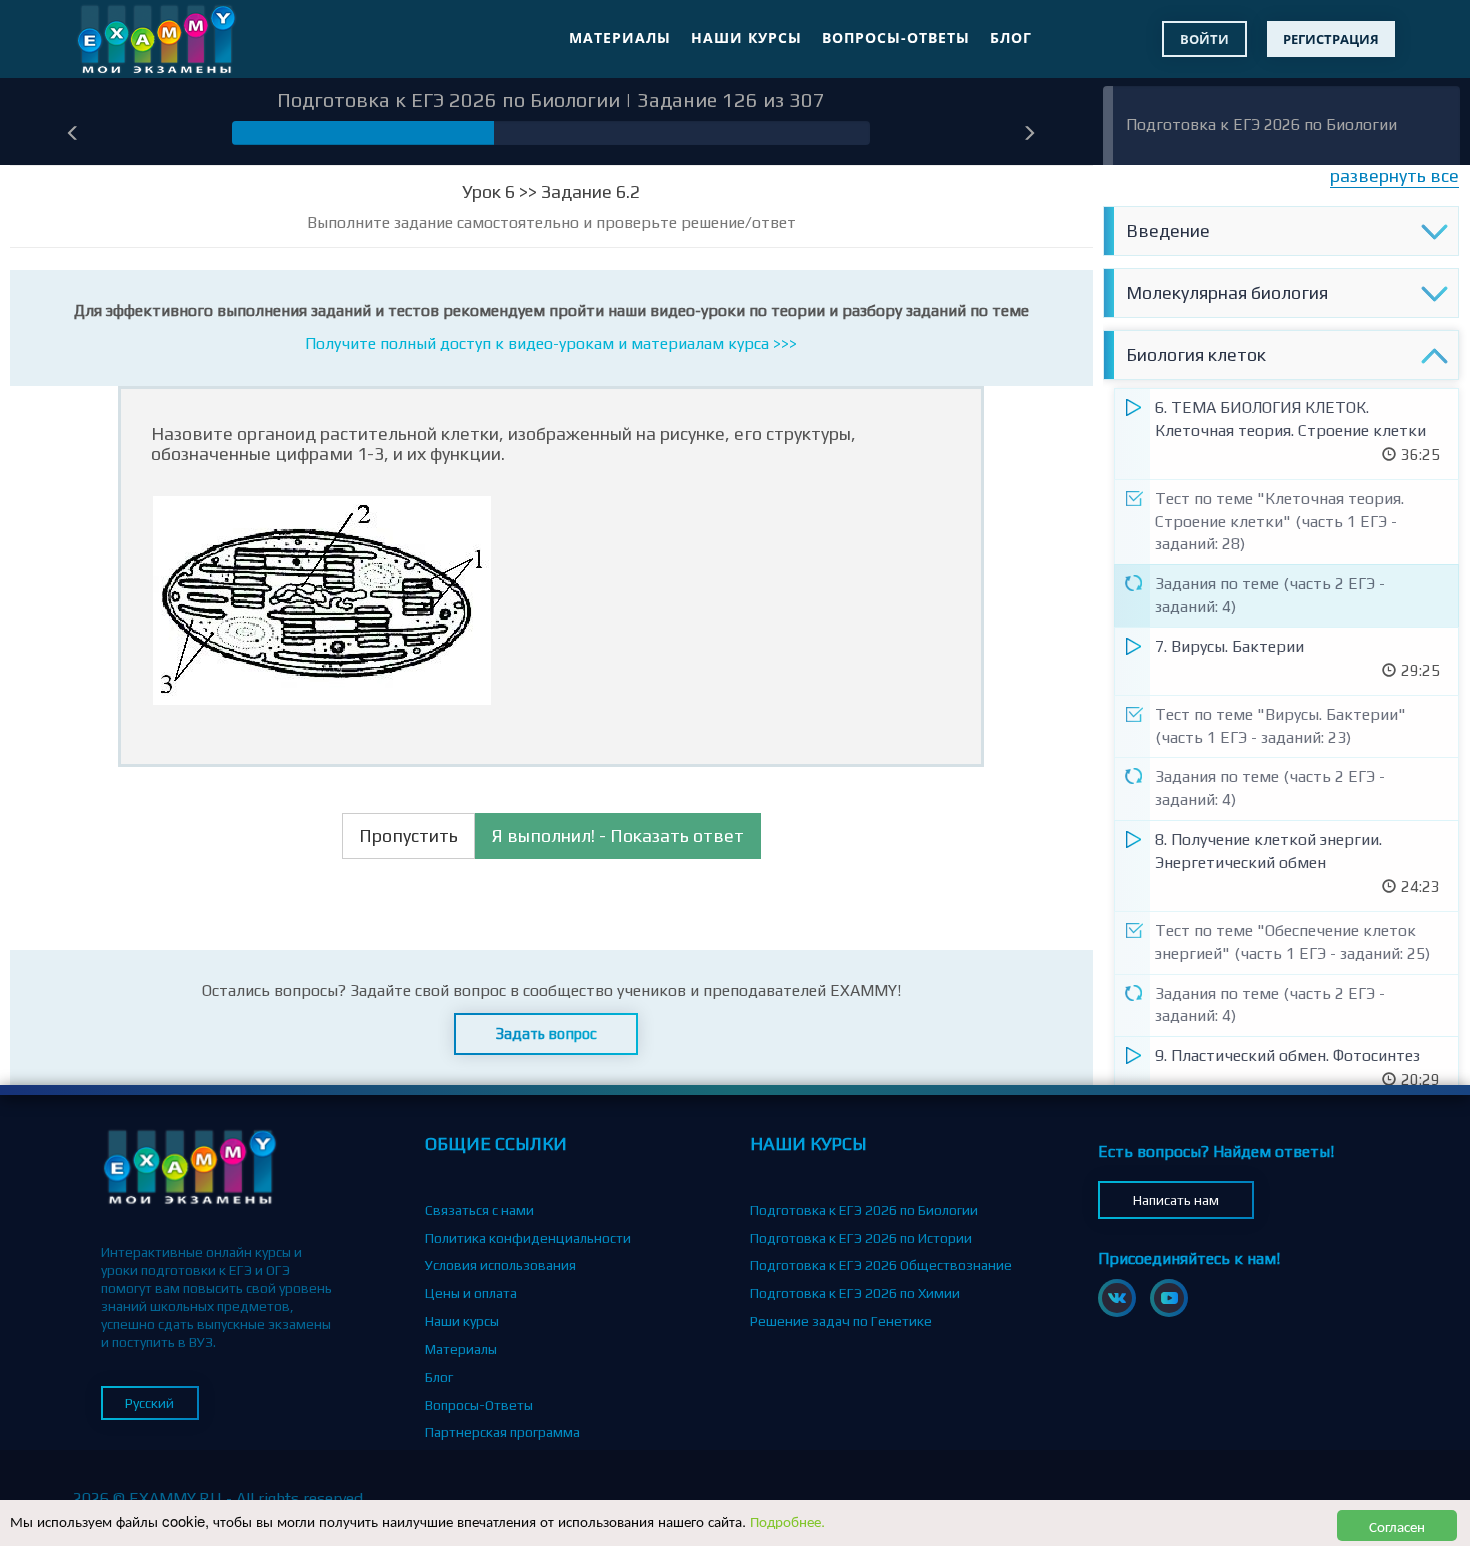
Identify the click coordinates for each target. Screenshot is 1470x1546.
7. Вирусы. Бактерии (1229, 646)
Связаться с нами (479, 1210)
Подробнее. (787, 1520)
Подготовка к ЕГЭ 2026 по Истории (861, 1238)
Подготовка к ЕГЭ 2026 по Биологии (1261, 124)
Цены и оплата (471, 1293)
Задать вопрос (546, 1033)
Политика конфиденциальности (528, 1238)
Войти (1204, 39)
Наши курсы (746, 37)
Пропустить (408, 835)
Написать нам (1176, 1200)
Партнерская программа (502, 1432)
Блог (1011, 37)
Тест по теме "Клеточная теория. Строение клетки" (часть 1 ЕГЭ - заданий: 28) (1279, 521)
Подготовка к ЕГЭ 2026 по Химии (855, 1293)
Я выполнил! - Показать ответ (618, 835)
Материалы (620, 37)
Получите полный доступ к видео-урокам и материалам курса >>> (551, 343)
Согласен (1397, 1525)
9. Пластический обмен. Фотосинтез (1287, 1055)
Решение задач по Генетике (841, 1321)
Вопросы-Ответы (896, 37)
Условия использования (500, 1265)
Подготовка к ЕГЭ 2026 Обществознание (881, 1265)
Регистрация (1331, 39)
